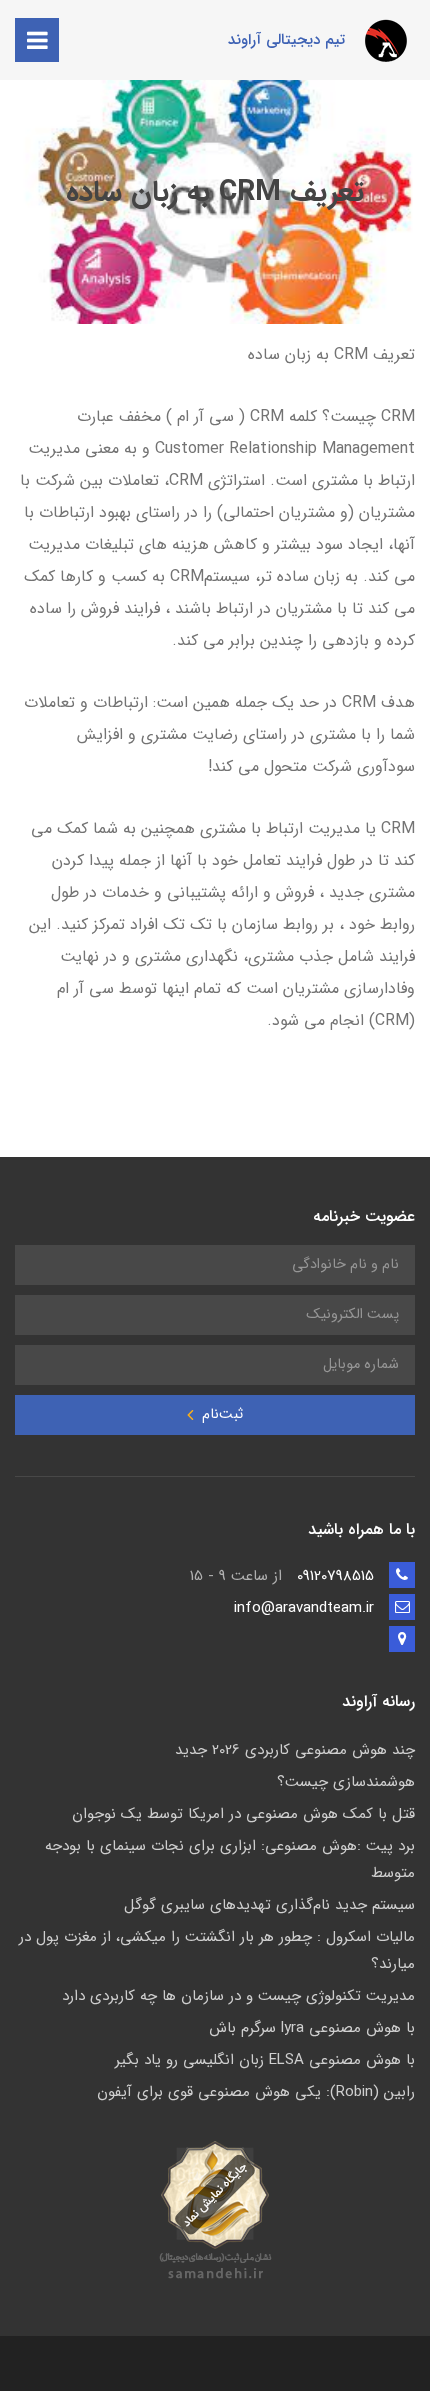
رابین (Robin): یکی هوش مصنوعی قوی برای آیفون (256, 2092)
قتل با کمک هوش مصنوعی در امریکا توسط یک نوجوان (243, 1814)
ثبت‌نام (220, 1414)
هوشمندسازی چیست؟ (346, 1782)
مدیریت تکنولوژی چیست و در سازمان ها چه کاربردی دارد (238, 1996)
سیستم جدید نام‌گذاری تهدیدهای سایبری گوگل (269, 1905)
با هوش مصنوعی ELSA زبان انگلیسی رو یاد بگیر (265, 2060)
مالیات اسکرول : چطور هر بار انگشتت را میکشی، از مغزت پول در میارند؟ (217, 1950)
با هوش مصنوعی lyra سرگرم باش (312, 2028)
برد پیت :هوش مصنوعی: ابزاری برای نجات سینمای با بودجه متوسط (230, 1859)
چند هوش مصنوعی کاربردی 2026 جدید (295, 1750)
